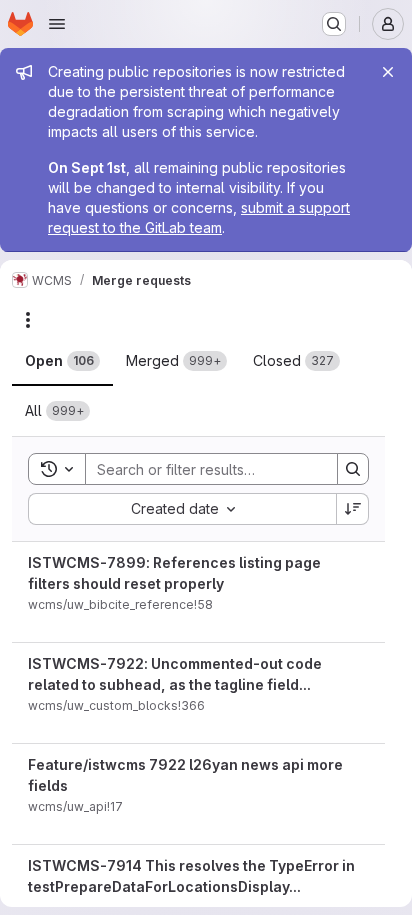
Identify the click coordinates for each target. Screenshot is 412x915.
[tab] (62, 361)
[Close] (388, 72)
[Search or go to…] (334, 24)
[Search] (353, 469)
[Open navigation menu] (57, 24)
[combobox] (182, 509)
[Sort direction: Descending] (353, 509)
